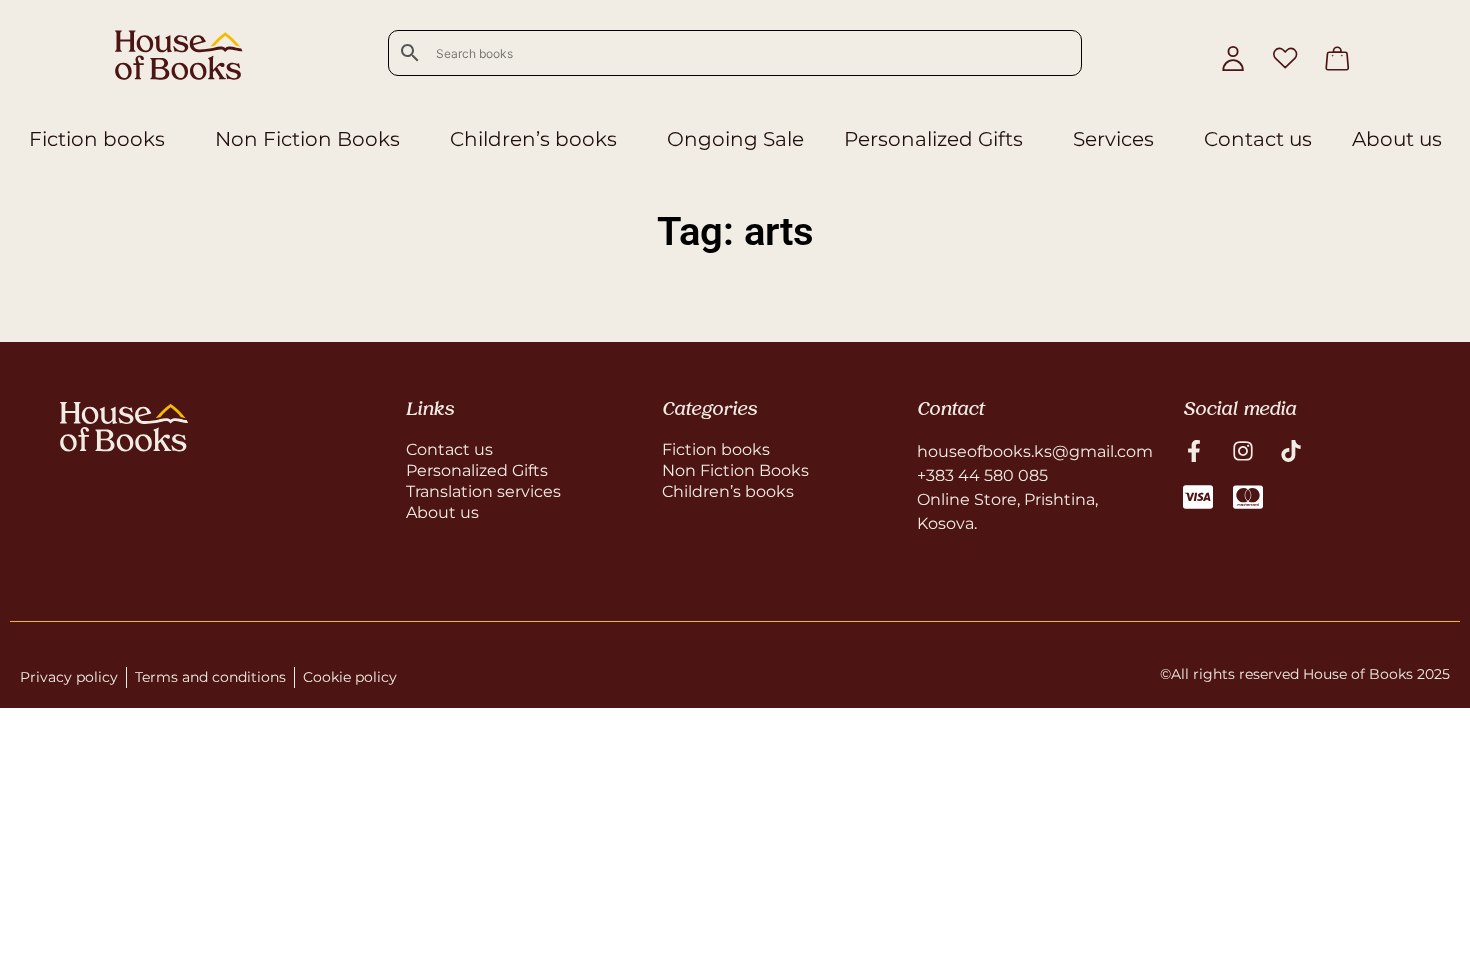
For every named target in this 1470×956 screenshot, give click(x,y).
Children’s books (533, 139)
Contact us (1258, 139)
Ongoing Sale (735, 139)
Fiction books (97, 139)
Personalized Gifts (933, 139)
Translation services (483, 491)
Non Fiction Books (307, 139)
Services (1113, 139)
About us (1397, 139)
